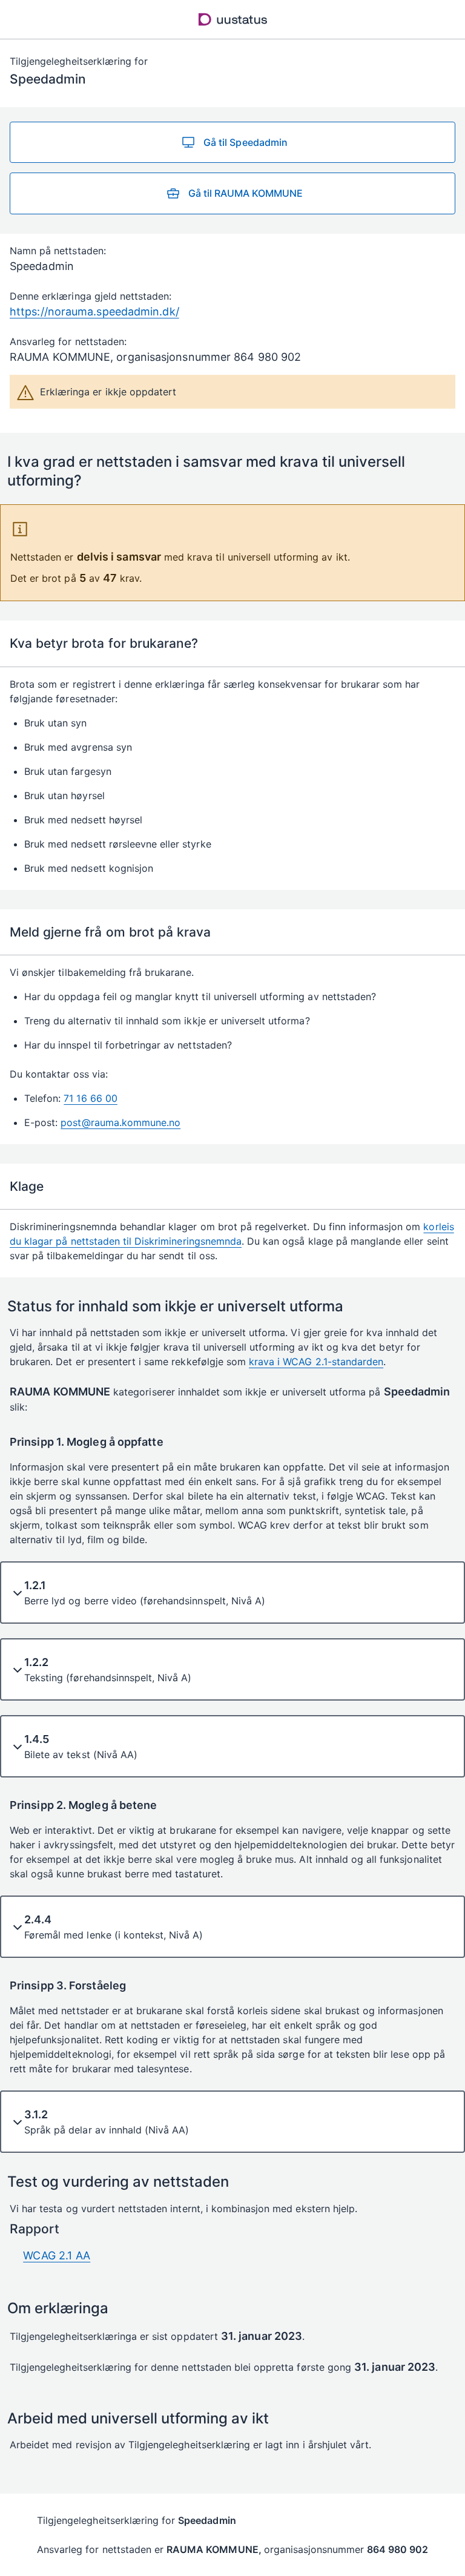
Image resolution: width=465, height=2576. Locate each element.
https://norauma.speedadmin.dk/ (94, 311)
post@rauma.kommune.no (120, 1122)
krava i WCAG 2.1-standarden (316, 1362)
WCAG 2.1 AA (57, 2255)
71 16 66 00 (90, 1098)
